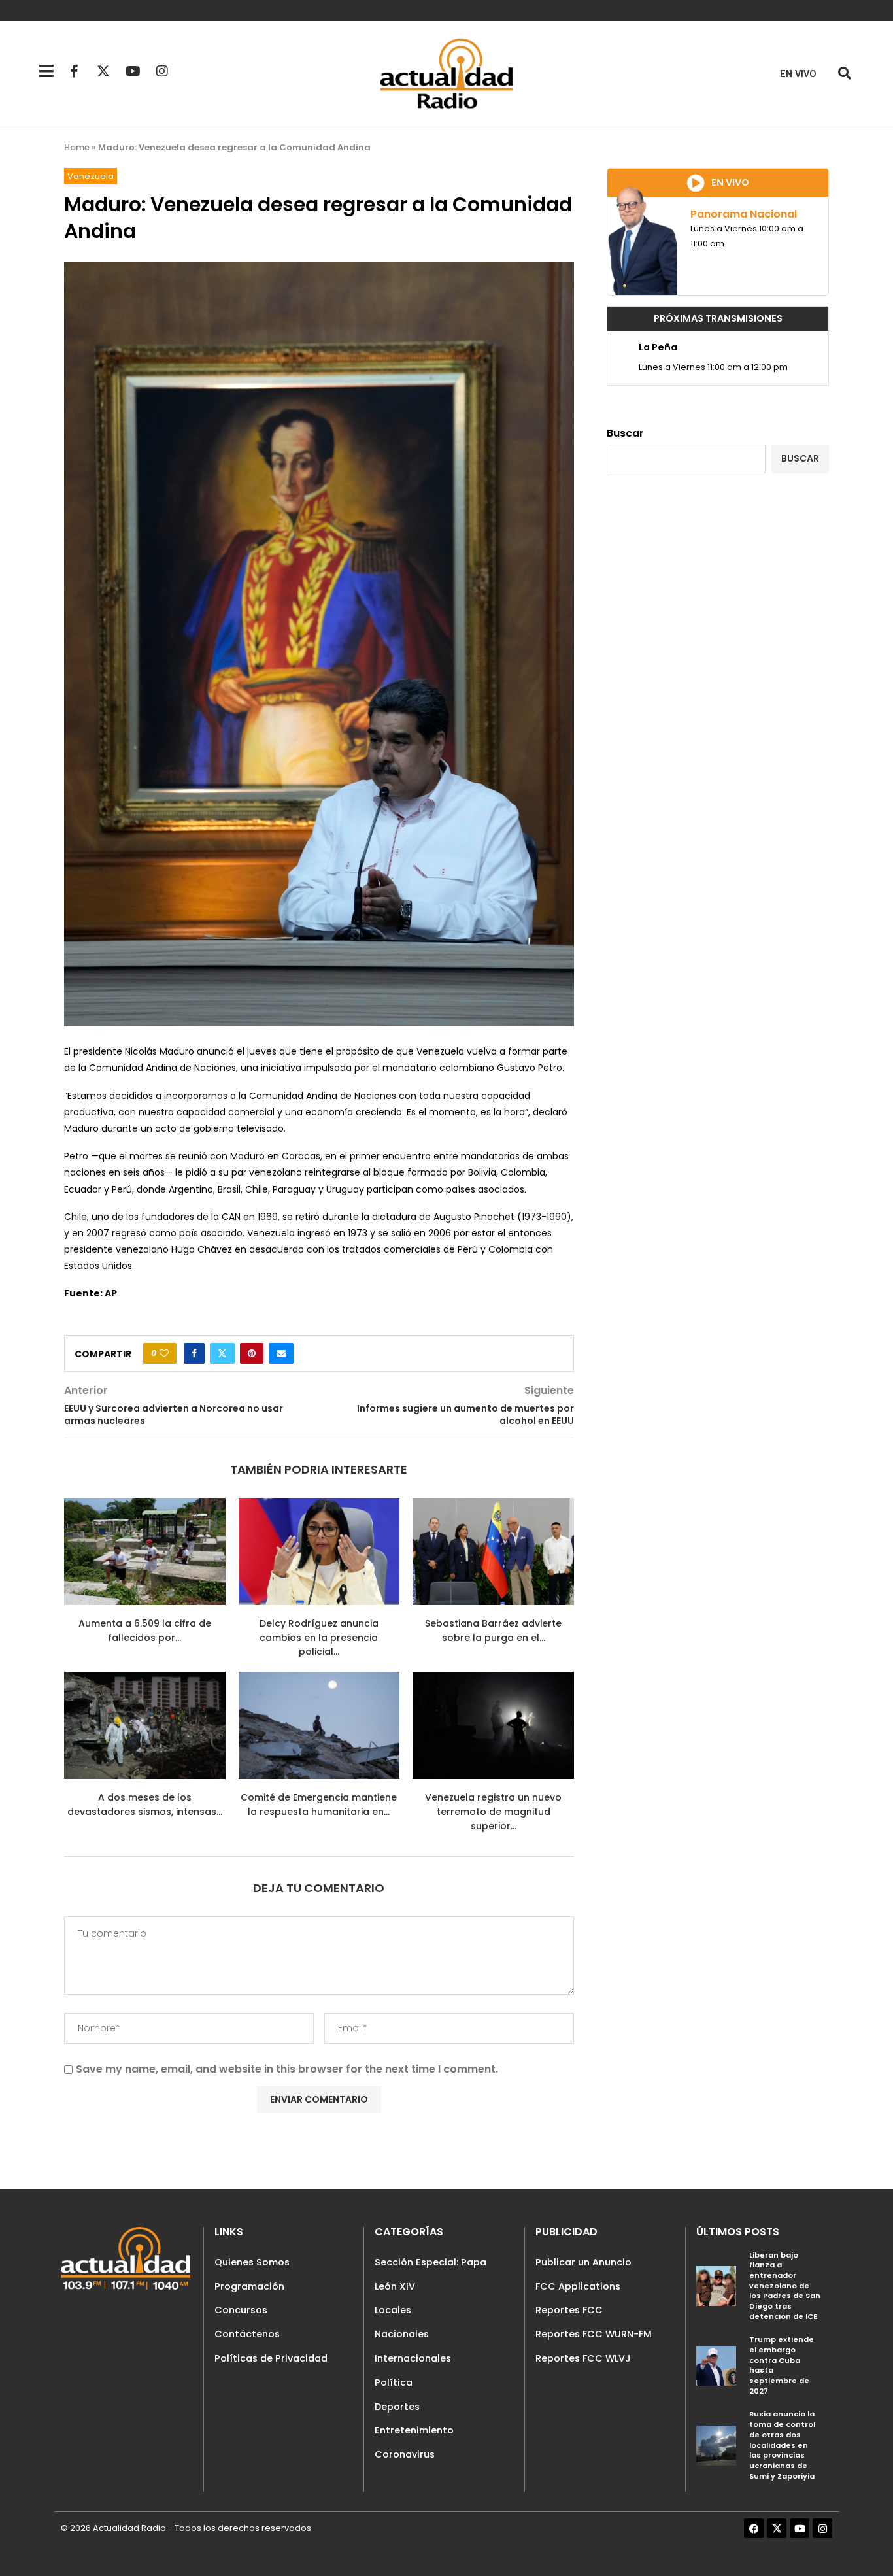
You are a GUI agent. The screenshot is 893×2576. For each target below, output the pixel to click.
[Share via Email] (281, 1353)
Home (77, 147)
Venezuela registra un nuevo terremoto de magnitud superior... (493, 1811)
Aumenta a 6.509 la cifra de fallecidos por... (145, 1631)
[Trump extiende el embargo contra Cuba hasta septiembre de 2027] (716, 2366)
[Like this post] (164, 1353)
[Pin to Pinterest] (252, 1353)
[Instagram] (162, 71)
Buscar (625, 433)
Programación (249, 2286)
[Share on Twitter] (222, 1353)
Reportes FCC (569, 2310)
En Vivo (798, 74)
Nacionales (402, 2334)
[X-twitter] (103, 71)
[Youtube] (133, 71)
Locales (393, 2310)
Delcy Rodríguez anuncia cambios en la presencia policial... (319, 1637)
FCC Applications (578, 2286)
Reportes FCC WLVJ (583, 2358)
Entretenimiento (414, 2430)
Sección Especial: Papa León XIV (430, 2274)
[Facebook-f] (74, 71)
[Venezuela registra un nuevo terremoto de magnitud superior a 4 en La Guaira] (493, 1725)
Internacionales (413, 2358)
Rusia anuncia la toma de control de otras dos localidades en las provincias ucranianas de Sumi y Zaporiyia (782, 2445)
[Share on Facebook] (194, 1353)
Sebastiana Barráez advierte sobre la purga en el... (493, 1631)
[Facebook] (754, 2528)
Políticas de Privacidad (271, 2358)
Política (394, 2382)
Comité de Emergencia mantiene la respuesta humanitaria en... (319, 1805)
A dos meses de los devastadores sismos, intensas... (145, 1805)
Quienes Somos (252, 2262)
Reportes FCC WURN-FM (594, 2334)
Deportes (397, 2407)
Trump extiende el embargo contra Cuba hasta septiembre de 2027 (782, 2365)
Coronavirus (405, 2454)
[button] (844, 74)
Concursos (241, 2310)
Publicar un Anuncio (583, 2262)
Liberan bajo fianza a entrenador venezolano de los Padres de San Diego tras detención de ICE (785, 2286)
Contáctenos (247, 2334)
